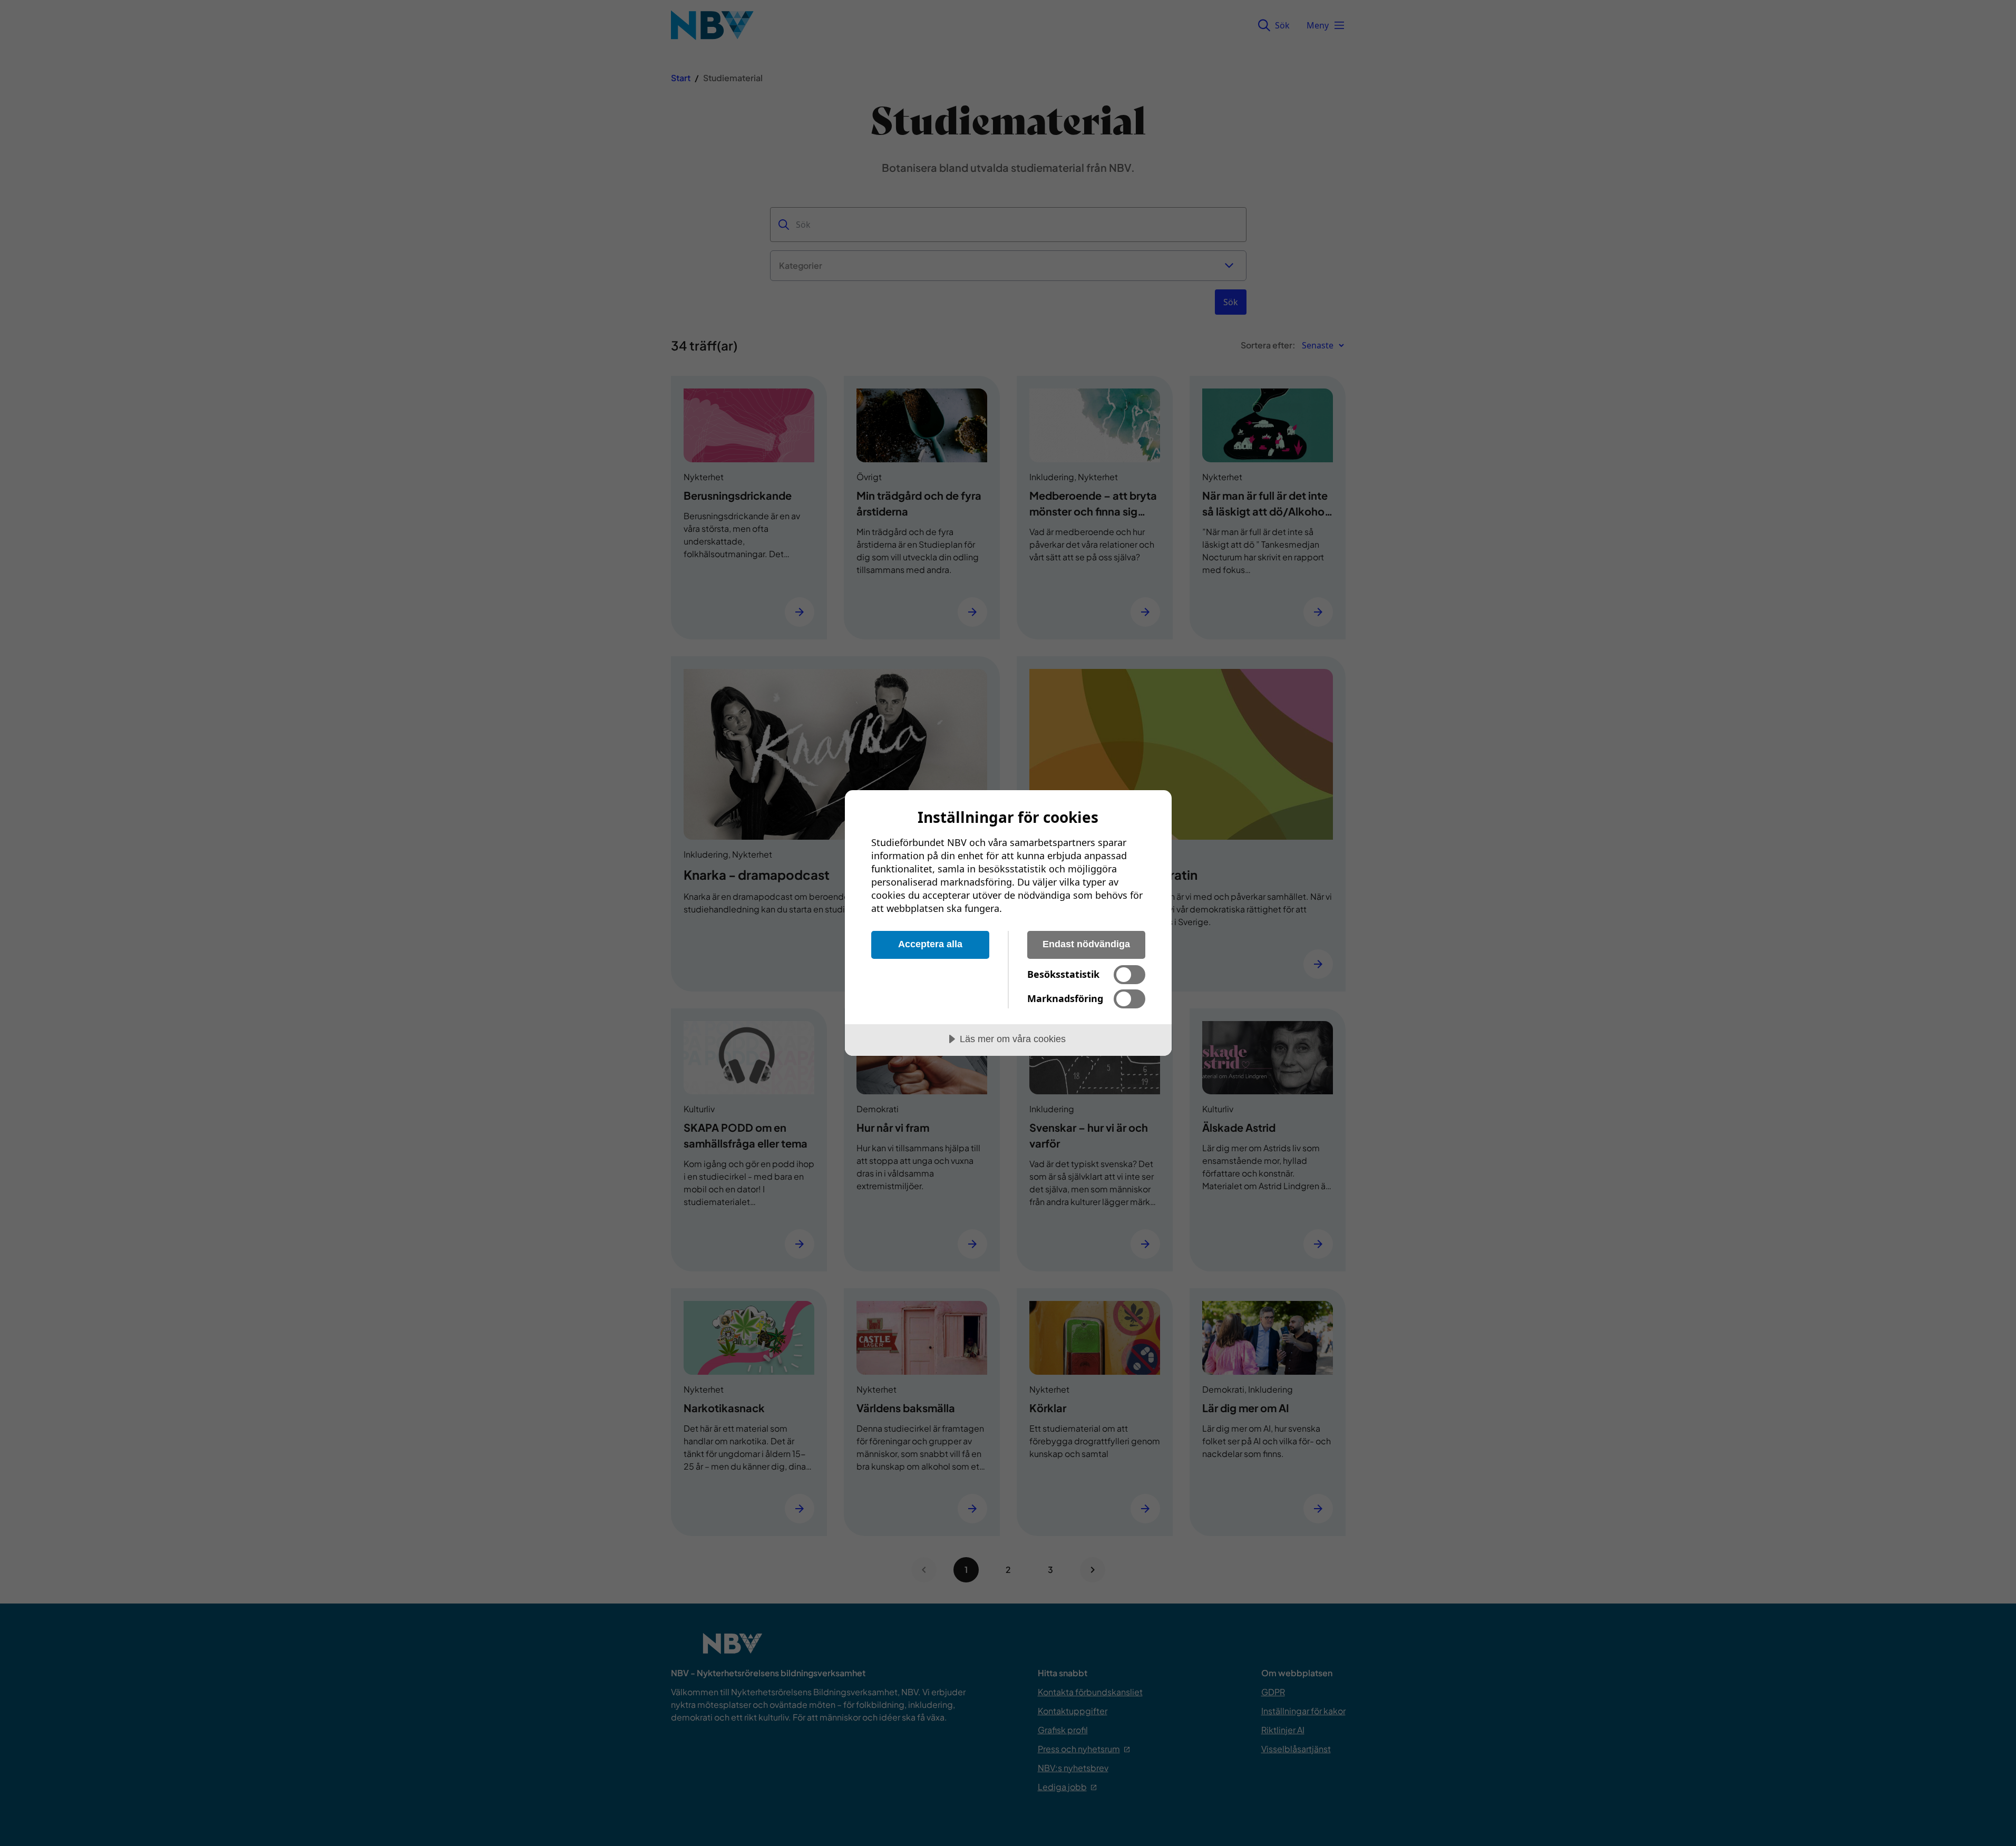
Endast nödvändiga (1086, 944)
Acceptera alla (930, 944)
